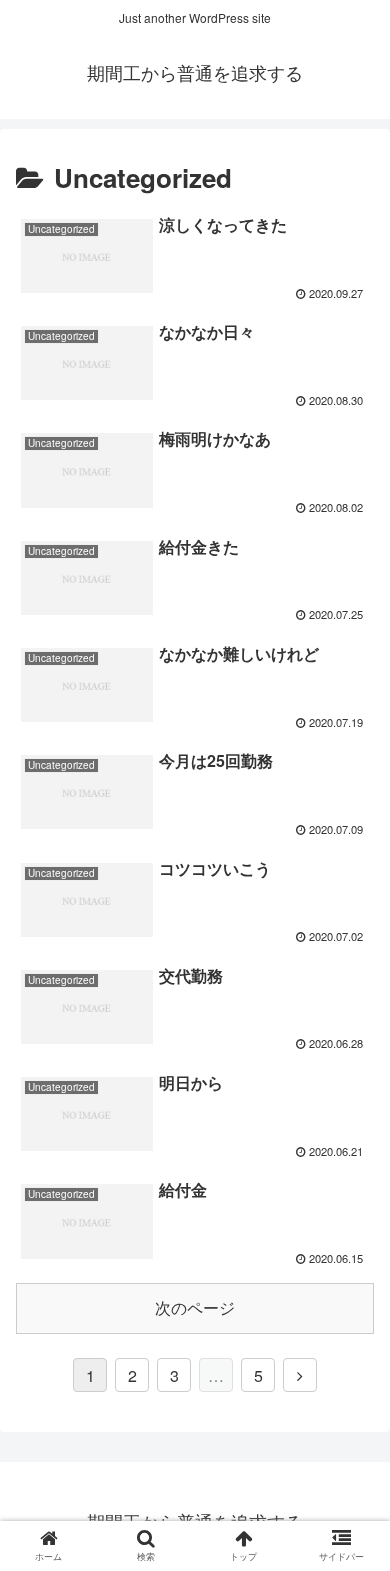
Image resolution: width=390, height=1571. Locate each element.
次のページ (195, 1307)
